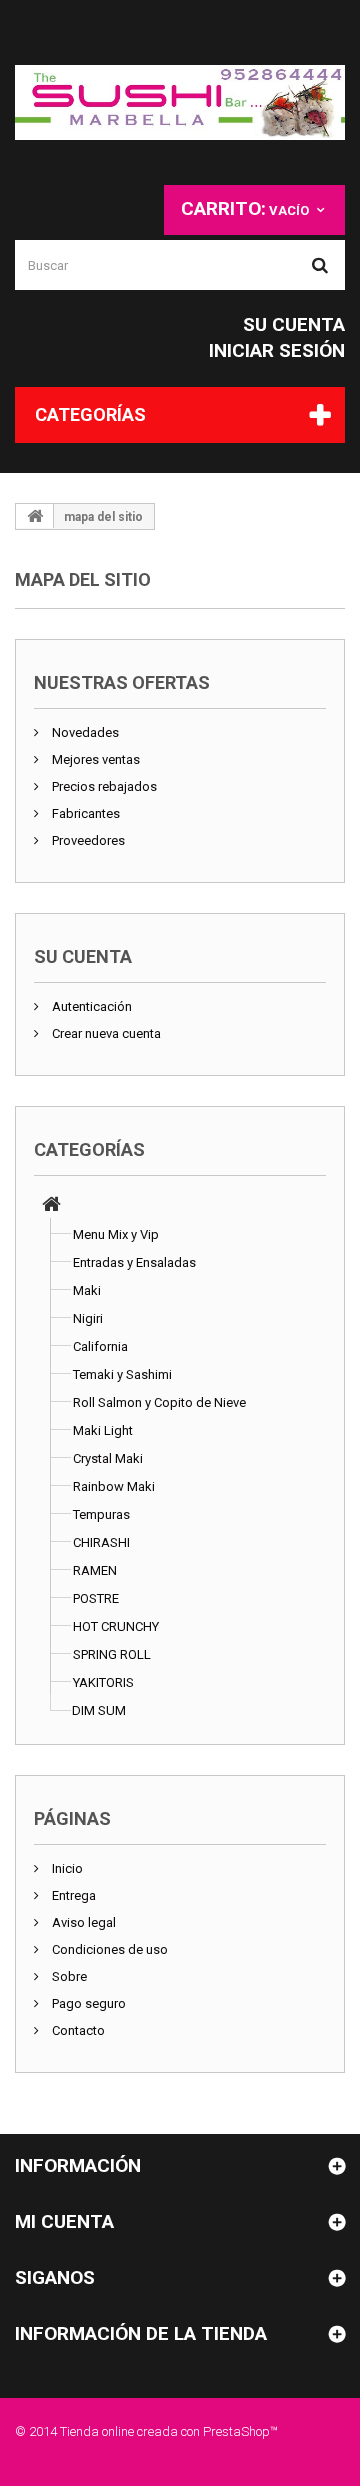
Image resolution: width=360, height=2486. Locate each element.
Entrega (72, 1895)
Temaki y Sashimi (122, 1374)
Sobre (68, 1976)
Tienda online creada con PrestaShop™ (169, 2431)
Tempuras (101, 1514)
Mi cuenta (64, 2221)
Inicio (66, 1868)
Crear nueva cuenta (105, 1033)
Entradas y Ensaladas (134, 1262)
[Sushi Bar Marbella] (180, 102)
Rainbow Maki (114, 1486)
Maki (87, 1290)
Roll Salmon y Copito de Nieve (159, 1402)
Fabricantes (84, 813)
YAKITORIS (103, 1682)
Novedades (84, 732)
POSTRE (96, 1598)
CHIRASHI (101, 1542)
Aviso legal (82, 1922)
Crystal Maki (108, 1458)
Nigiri (88, 1318)
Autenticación (90, 1006)
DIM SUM (99, 1710)
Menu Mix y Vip (116, 1234)
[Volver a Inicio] (35, 516)
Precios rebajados (103, 786)
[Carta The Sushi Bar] (51, 1206)
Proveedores (87, 840)
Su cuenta (294, 324)
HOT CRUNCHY (116, 1626)
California (100, 1346)
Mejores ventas (94, 759)
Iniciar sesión (277, 350)
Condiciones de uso (108, 1949)
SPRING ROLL (112, 1654)
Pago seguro (87, 2003)
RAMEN (95, 1570)
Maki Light (103, 1430)
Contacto (77, 2030)
